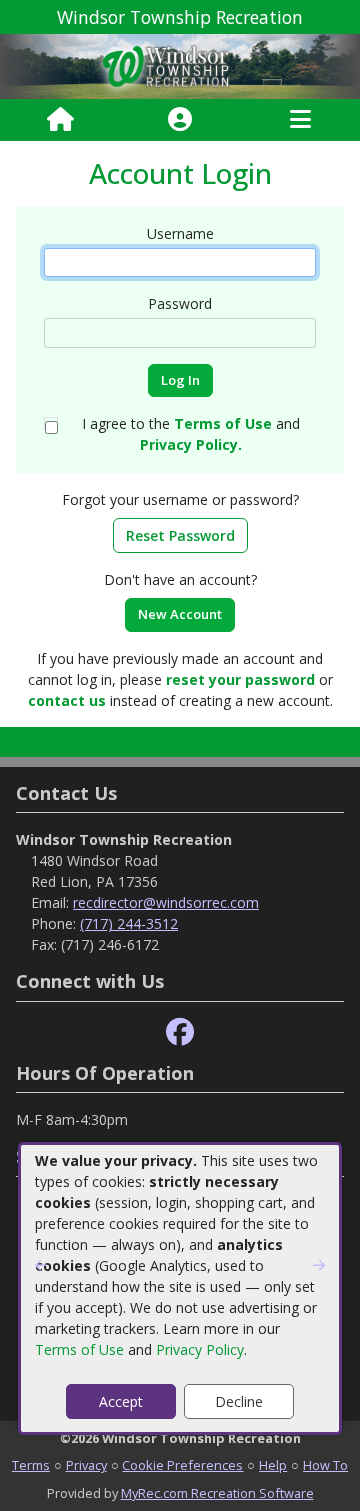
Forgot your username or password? (180, 499)
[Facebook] (180, 1032)
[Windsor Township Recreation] (180, 64)
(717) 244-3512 (129, 923)
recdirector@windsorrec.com (166, 902)
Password (180, 303)
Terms (31, 1465)
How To (325, 1465)
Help (273, 1465)
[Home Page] (60, 120)
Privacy (86, 1465)
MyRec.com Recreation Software (217, 1493)
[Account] (180, 120)
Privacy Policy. (191, 444)
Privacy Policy (200, 1349)
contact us (67, 700)
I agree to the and (191, 434)
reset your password (240, 679)
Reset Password (180, 535)
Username (180, 233)
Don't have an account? (180, 579)
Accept (121, 1401)
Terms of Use (79, 1349)
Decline (239, 1401)
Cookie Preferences (182, 1465)
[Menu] (300, 120)
